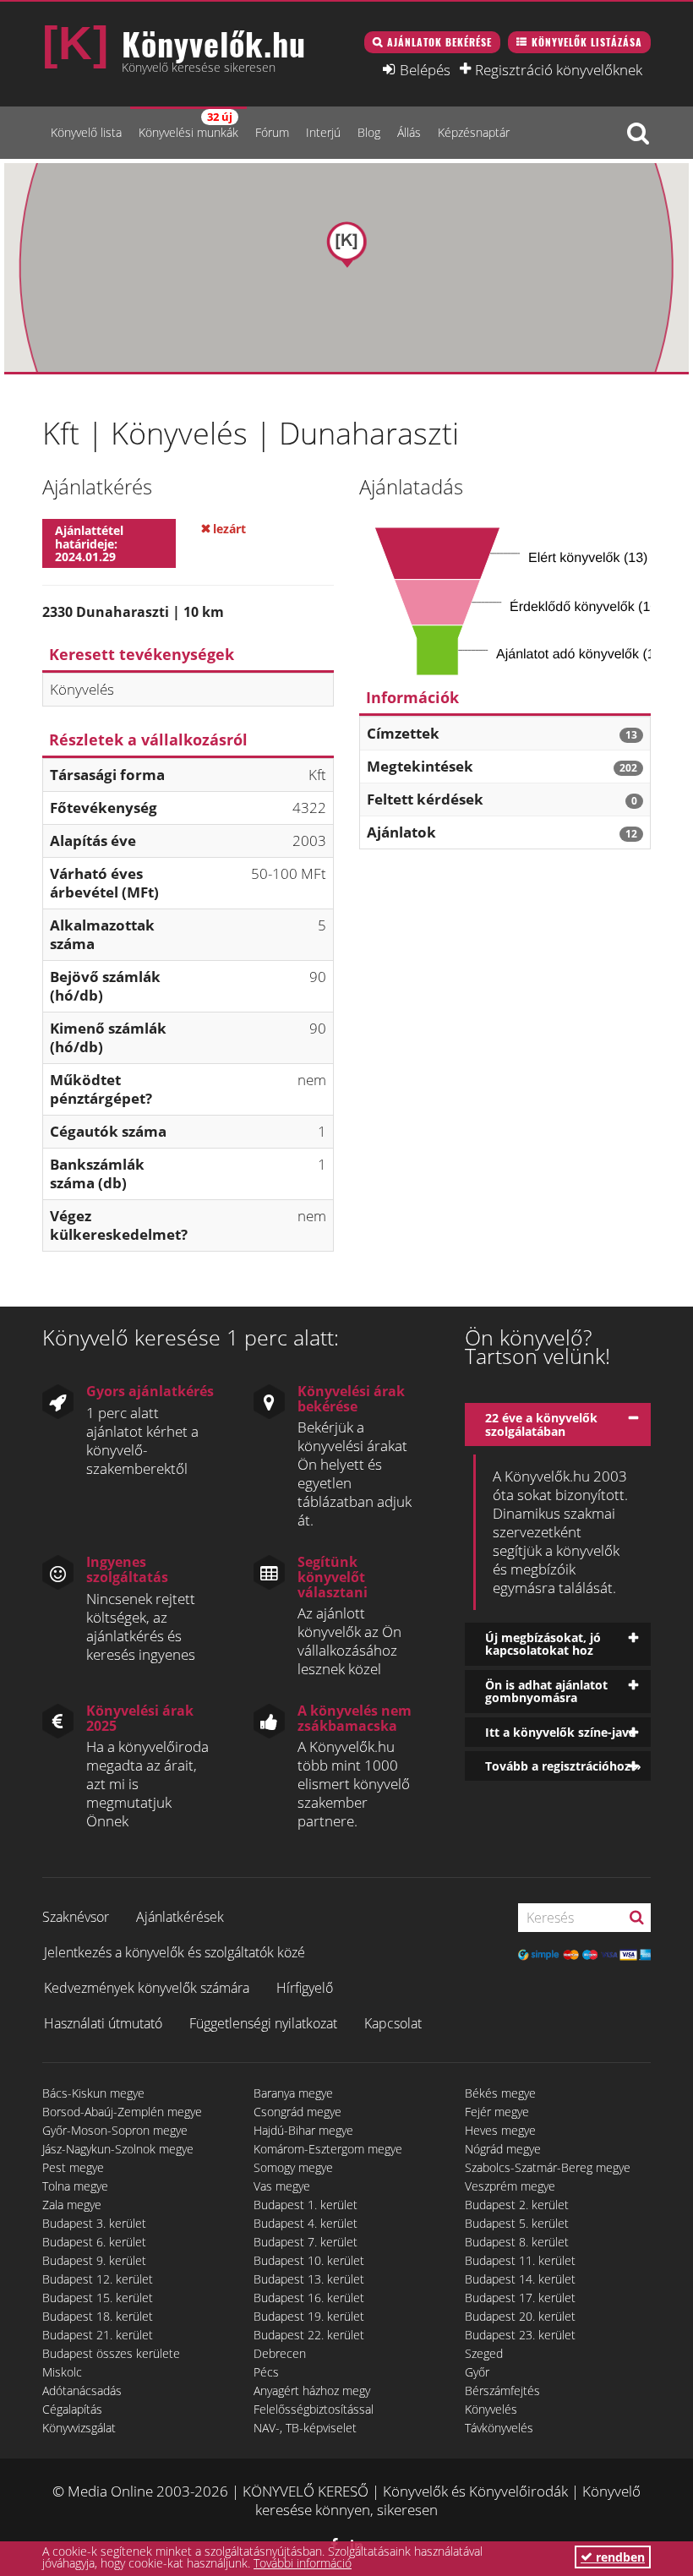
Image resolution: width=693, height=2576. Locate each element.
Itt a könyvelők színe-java (560, 1732)
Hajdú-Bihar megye (303, 2130)
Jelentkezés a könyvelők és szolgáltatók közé (175, 1952)
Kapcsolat (393, 2023)
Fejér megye (497, 2112)
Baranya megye (293, 2093)
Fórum (272, 132)
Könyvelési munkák (188, 125)
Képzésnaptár (474, 132)
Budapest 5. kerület (517, 2223)
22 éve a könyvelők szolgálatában (541, 1424)
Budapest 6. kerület (94, 2242)
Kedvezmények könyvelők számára (147, 1988)
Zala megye (72, 2205)
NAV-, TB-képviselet (305, 2428)
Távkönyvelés (499, 2428)
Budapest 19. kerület (309, 2316)
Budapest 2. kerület (517, 2205)
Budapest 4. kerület (306, 2223)
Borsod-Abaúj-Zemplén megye (122, 2112)
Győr (477, 2372)
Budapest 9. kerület (94, 2260)
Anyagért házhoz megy (312, 2390)
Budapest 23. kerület (520, 2335)
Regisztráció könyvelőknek (559, 69)
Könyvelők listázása (587, 42)
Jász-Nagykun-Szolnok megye (118, 2149)
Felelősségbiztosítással (314, 2409)
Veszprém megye (510, 2186)
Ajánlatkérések (180, 1917)
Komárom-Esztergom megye (328, 2149)
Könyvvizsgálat (79, 2428)
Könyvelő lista (86, 132)
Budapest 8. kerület (517, 2242)
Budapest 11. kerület (520, 2260)
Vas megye (282, 2186)
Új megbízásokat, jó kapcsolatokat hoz (543, 1644)
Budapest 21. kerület (98, 2335)
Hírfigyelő (305, 1988)
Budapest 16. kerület (309, 2298)
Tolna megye (75, 2186)
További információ (303, 2563)
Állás (409, 132)
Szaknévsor (76, 1917)
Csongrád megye (297, 2112)
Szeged (484, 2353)
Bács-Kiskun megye (93, 2093)
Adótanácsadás (82, 2390)
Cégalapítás (72, 2409)
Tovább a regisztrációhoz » (563, 1766)
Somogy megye (293, 2167)
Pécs (266, 2372)
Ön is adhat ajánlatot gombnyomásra (546, 1691)
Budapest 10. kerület (309, 2260)
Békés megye (500, 2093)
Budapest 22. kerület (309, 2335)
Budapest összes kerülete (111, 2353)
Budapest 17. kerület (520, 2298)
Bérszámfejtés (502, 2390)
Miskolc (62, 2372)
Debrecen (280, 2353)
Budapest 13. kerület (309, 2279)
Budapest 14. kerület (520, 2279)
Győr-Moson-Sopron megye (115, 2130)
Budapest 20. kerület (520, 2316)
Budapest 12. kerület (98, 2279)
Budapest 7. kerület (306, 2242)
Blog (369, 132)
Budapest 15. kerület (98, 2298)
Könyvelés (491, 2409)
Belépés (425, 69)
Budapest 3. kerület (94, 2223)
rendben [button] (619, 2557)
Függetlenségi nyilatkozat (263, 2023)
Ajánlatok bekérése (439, 42)
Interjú (323, 132)
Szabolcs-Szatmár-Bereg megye (548, 2167)
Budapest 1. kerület (306, 2205)
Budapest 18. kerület (98, 2316)
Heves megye (500, 2130)
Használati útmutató (103, 2023)
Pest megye (73, 2167)
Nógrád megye (503, 2149)
